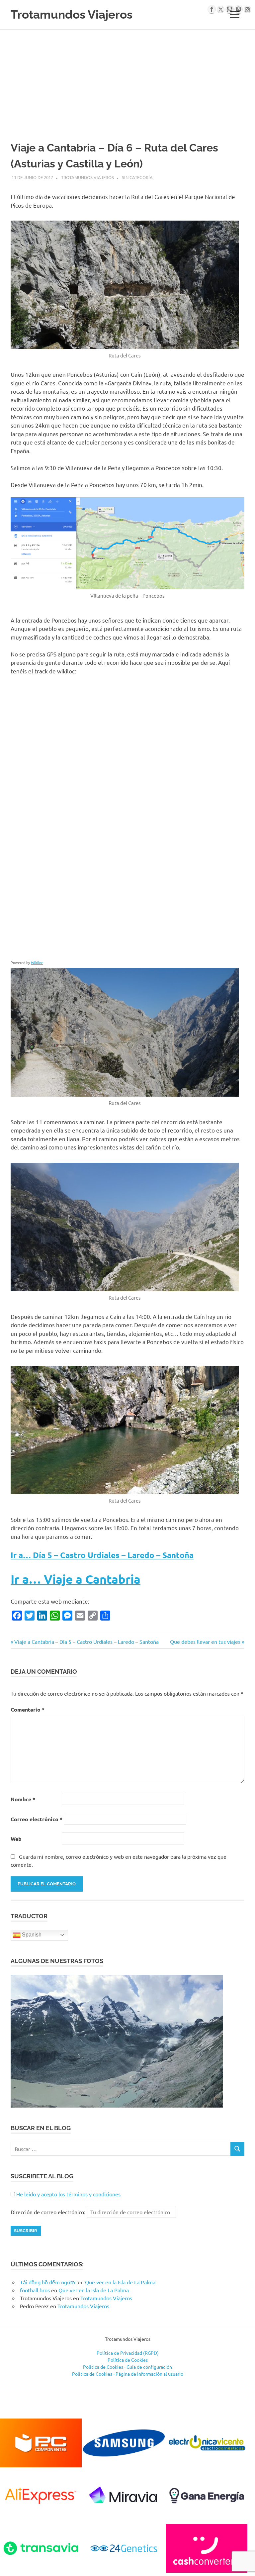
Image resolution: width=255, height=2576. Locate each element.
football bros (35, 2290)
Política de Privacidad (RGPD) (128, 2353)
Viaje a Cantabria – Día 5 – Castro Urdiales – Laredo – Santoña (86, 1641)
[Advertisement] (127, 79)
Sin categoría (137, 177)
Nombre (23, 1799)
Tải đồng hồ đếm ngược (48, 2282)
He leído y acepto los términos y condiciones (68, 2194)
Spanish (31, 1935)
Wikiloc (37, 962)
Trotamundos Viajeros (72, 14)
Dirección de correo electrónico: (49, 2212)
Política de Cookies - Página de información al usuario (128, 2374)
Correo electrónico (37, 1819)
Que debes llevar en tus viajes (205, 1641)
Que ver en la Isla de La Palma (120, 2282)
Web (16, 1839)
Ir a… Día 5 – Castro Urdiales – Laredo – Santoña (102, 1555)
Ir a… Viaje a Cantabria (76, 1579)
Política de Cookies (128, 2360)
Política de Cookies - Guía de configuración (127, 2367)
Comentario (28, 1709)
